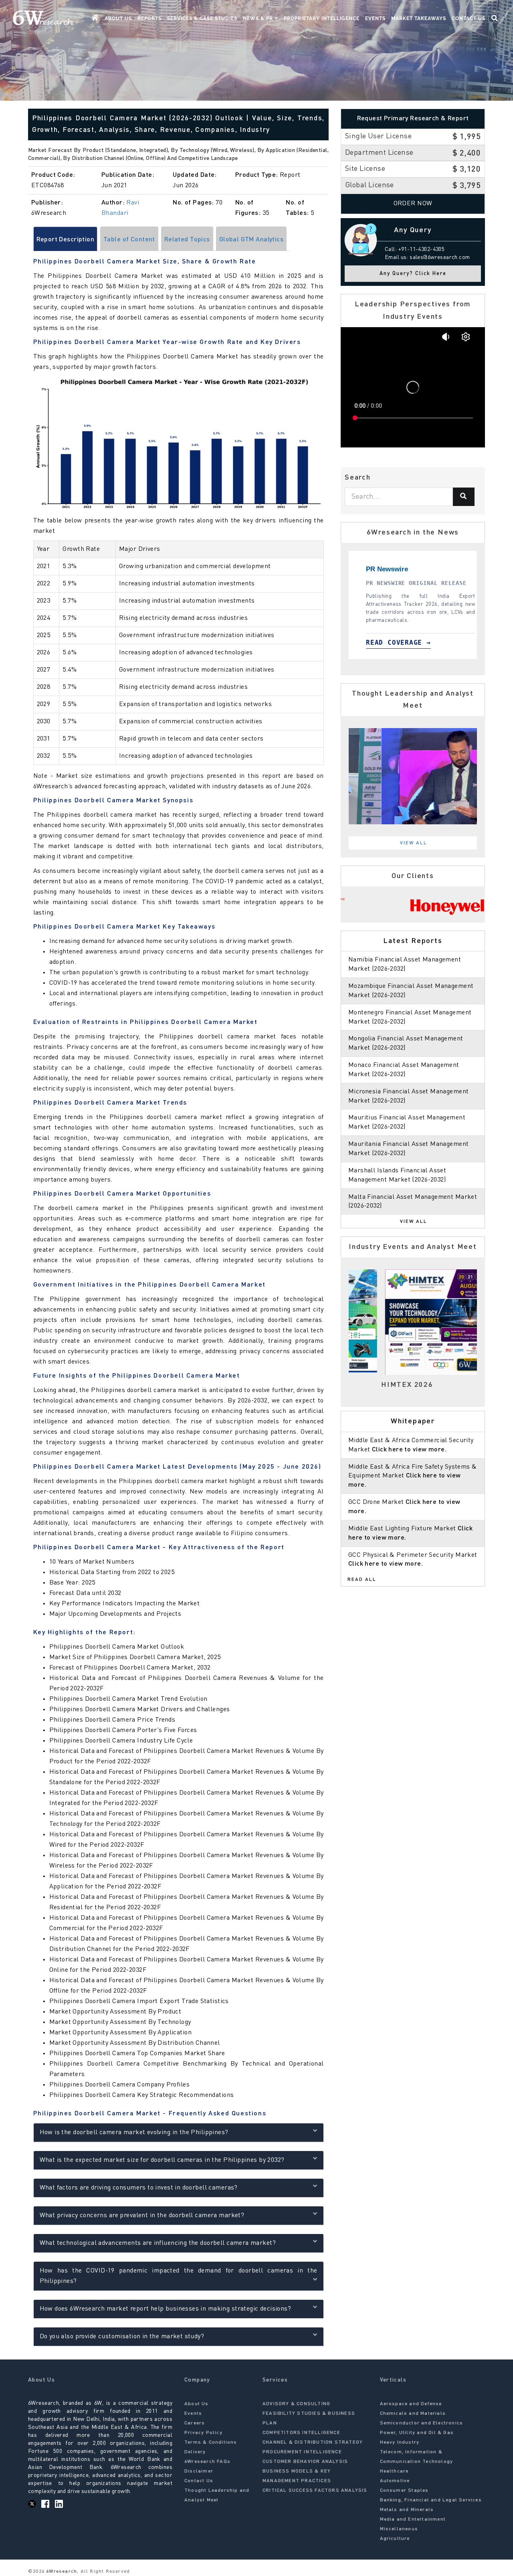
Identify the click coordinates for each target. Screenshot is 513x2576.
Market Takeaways (419, 18)
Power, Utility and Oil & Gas (417, 2433)
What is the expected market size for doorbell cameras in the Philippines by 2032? (162, 2160)
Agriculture (395, 2539)
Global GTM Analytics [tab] (251, 240)
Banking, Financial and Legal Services (431, 2500)
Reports (149, 18)
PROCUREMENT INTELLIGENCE (302, 2452)
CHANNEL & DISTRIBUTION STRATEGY (313, 2442)
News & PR (259, 18)
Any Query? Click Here (413, 274)
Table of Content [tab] (129, 240)
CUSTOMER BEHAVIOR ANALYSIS (305, 2462)
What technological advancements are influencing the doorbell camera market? (158, 2243)
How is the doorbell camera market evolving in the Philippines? (134, 2133)
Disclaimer (199, 2471)
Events (375, 18)
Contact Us (469, 18)
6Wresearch (61, 2572)
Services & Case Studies (202, 18)
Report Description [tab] (66, 240)
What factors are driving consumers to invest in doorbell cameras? (139, 2188)
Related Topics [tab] (187, 240)
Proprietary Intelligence (322, 18)
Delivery (195, 2452)
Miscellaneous (399, 2529)
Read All (362, 1580)
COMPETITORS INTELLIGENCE (301, 2433)
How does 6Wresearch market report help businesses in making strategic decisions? (166, 2309)
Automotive (395, 2481)
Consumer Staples (404, 2491)
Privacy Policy (203, 2433)
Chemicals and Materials (413, 2414)
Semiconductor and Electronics (422, 2423)
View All (414, 843)
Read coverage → (391, 642)
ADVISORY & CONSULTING (296, 2404)
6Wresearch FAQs (207, 2462)
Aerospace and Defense (411, 2404)
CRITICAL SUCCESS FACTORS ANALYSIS (315, 2491)
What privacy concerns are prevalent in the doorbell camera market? (142, 2216)
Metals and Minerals (407, 2510)
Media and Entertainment (413, 2519)
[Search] (464, 497)
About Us (118, 18)
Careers (195, 2423)
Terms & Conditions (211, 2442)
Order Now (413, 204)
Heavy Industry (400, 2442)
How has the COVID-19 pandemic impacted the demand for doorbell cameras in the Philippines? (179, 2276)
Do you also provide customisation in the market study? (122, 2337)
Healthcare (394, 2471)
